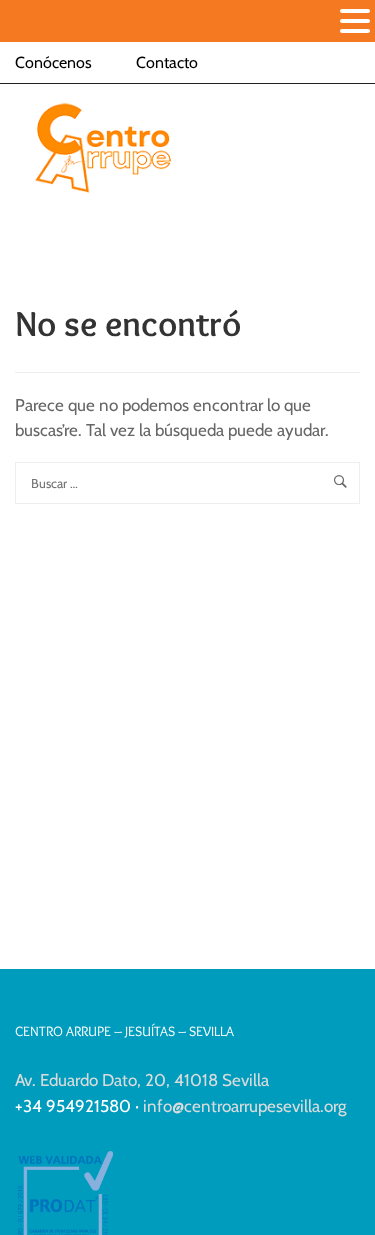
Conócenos (53, 62)
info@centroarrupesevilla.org (244, 1106)
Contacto (167, 62)
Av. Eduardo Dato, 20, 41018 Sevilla (142, 1080)
